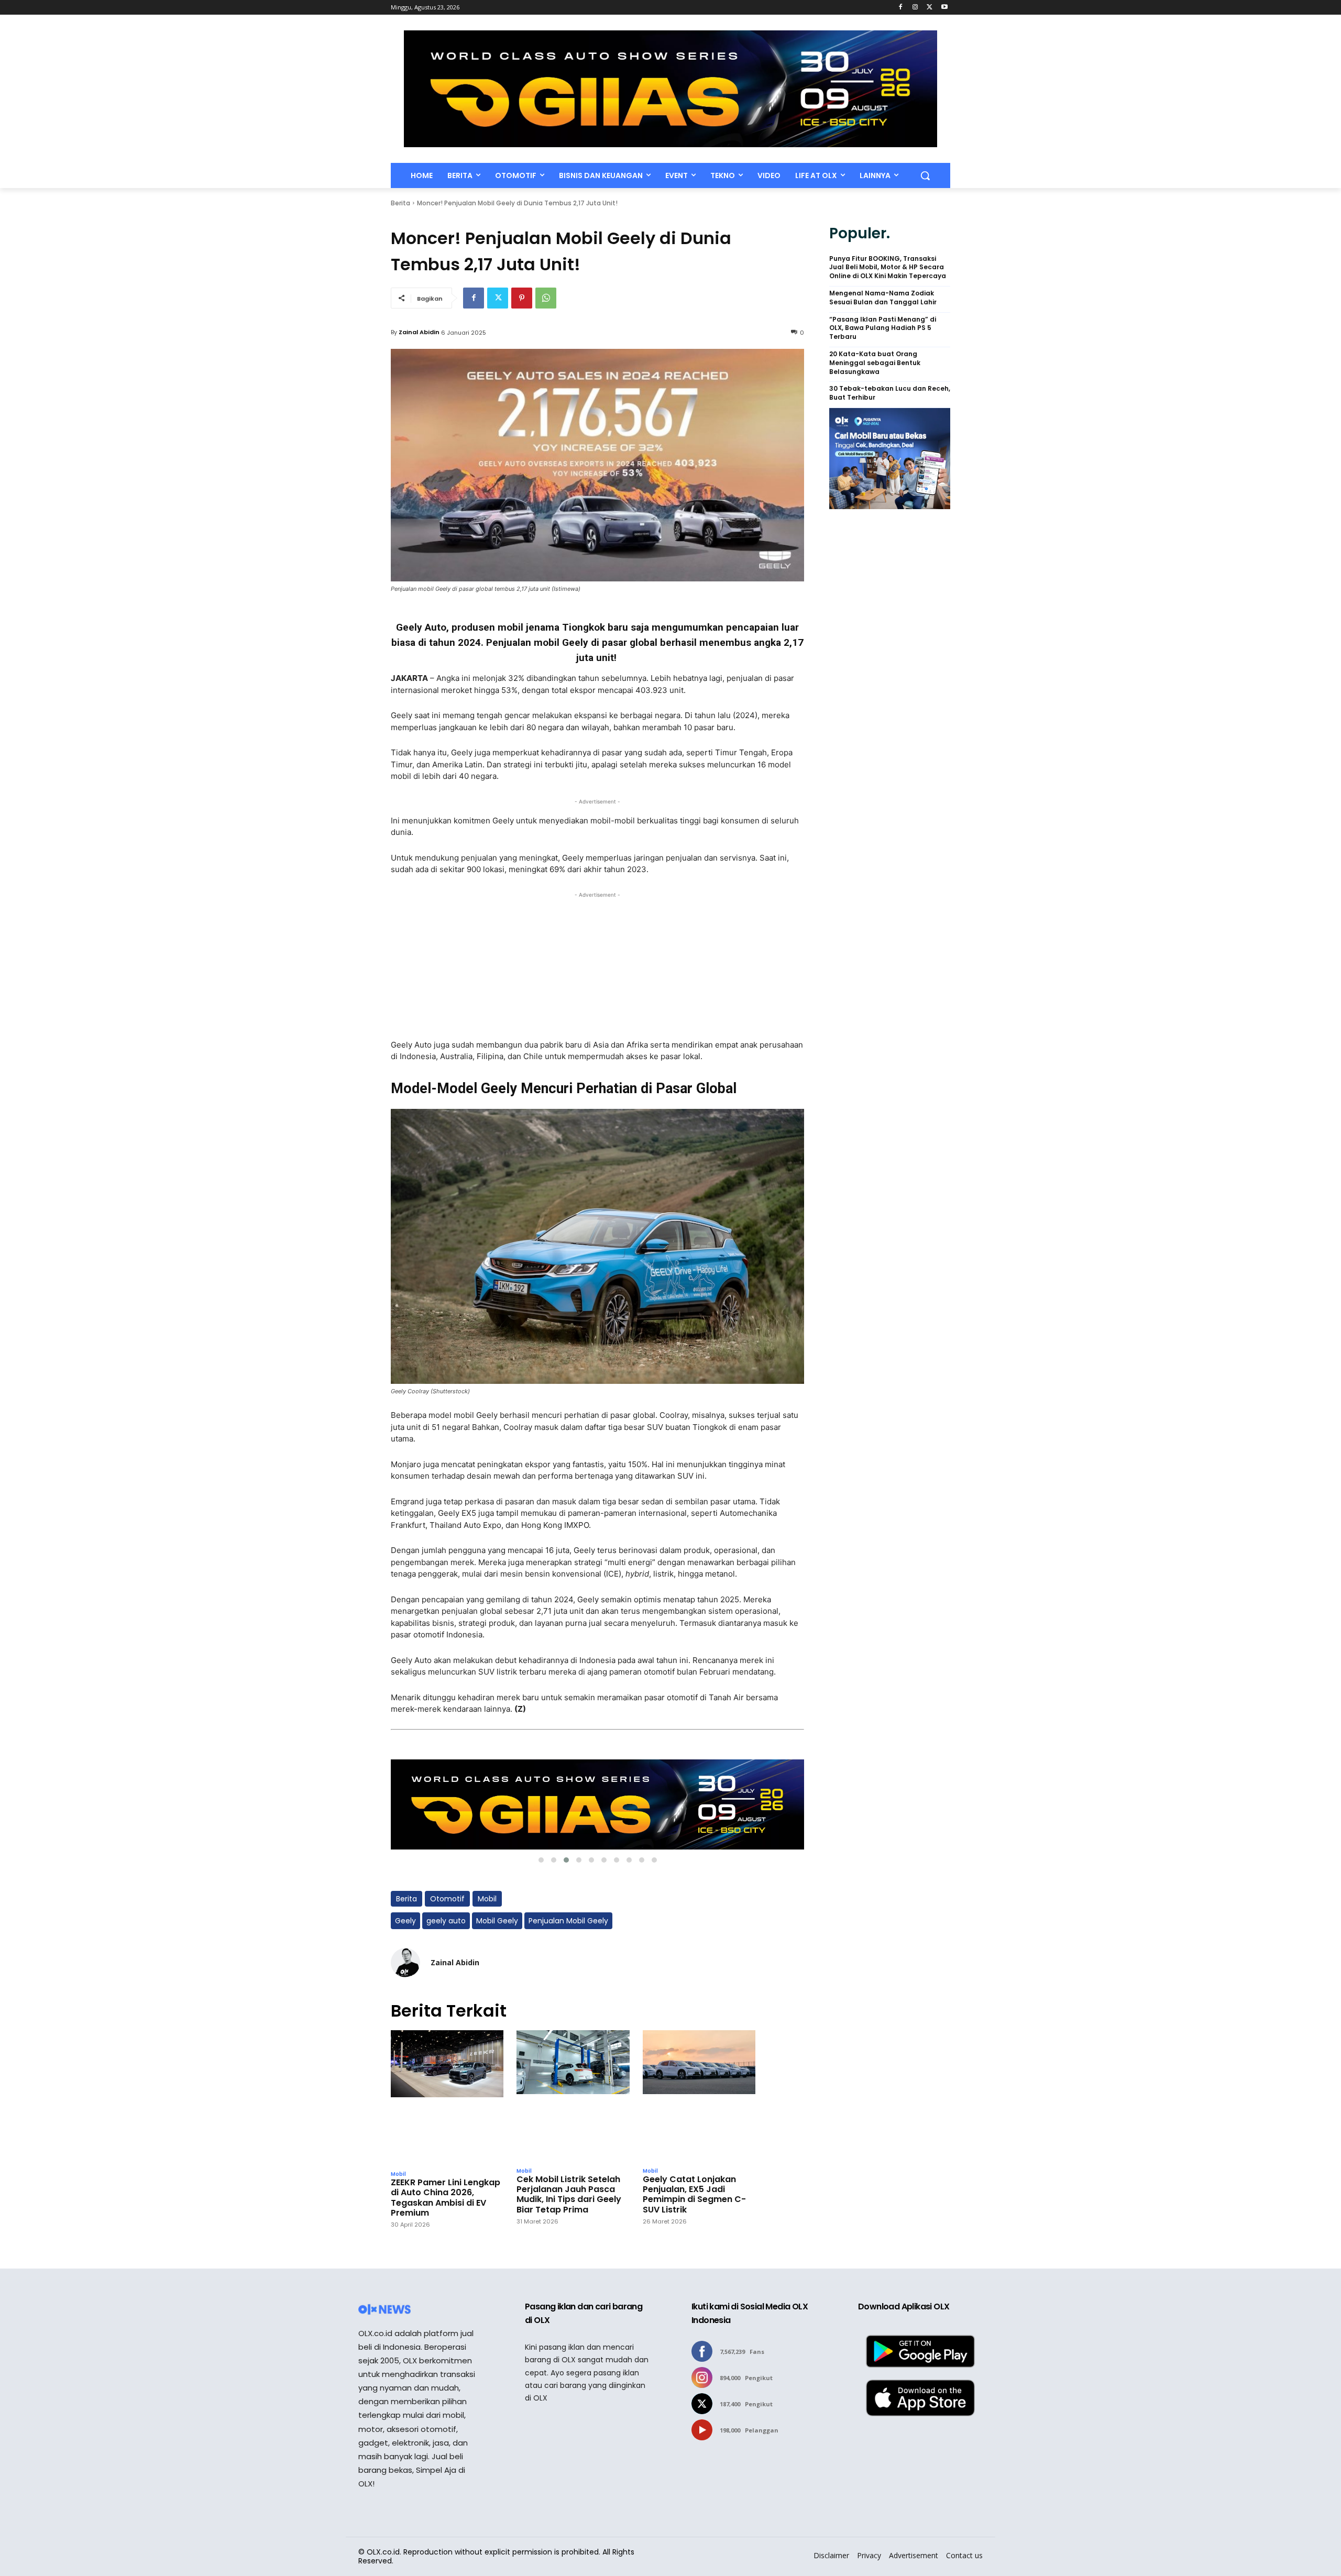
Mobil (487, 1899)
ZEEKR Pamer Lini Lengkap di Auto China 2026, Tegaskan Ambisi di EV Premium (446, 2198)
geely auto (446, 1921)
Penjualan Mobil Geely (568, 1921)
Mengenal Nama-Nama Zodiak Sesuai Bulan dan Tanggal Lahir (883, 298)
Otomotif (447, 1899)
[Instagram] (915, 8)
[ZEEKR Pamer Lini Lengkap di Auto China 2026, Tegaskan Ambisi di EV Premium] (447, 2098)
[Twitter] (930, 8)
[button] (925, 175)
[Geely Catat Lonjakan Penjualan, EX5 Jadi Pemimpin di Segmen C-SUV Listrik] (699, 2096)
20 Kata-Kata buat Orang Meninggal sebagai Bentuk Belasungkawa (875, 363)
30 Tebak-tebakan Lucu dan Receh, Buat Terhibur (890, 393)
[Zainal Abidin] (405, 1963)
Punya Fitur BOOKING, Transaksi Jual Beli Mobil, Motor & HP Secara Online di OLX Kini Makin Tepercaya (888, 268)
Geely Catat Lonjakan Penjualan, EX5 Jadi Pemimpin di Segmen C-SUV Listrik (694, 2194)
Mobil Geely (497, 1921)
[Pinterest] (522, 298)
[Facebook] (901, 8)
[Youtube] (944, 8)
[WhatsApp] (546, 298)
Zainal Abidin (419, 332)
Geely (405, 1921)
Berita (400, 203)
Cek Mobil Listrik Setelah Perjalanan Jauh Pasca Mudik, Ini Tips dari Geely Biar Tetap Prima (569, 2194)
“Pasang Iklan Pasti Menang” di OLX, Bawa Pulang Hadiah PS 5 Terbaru (883, 328)
